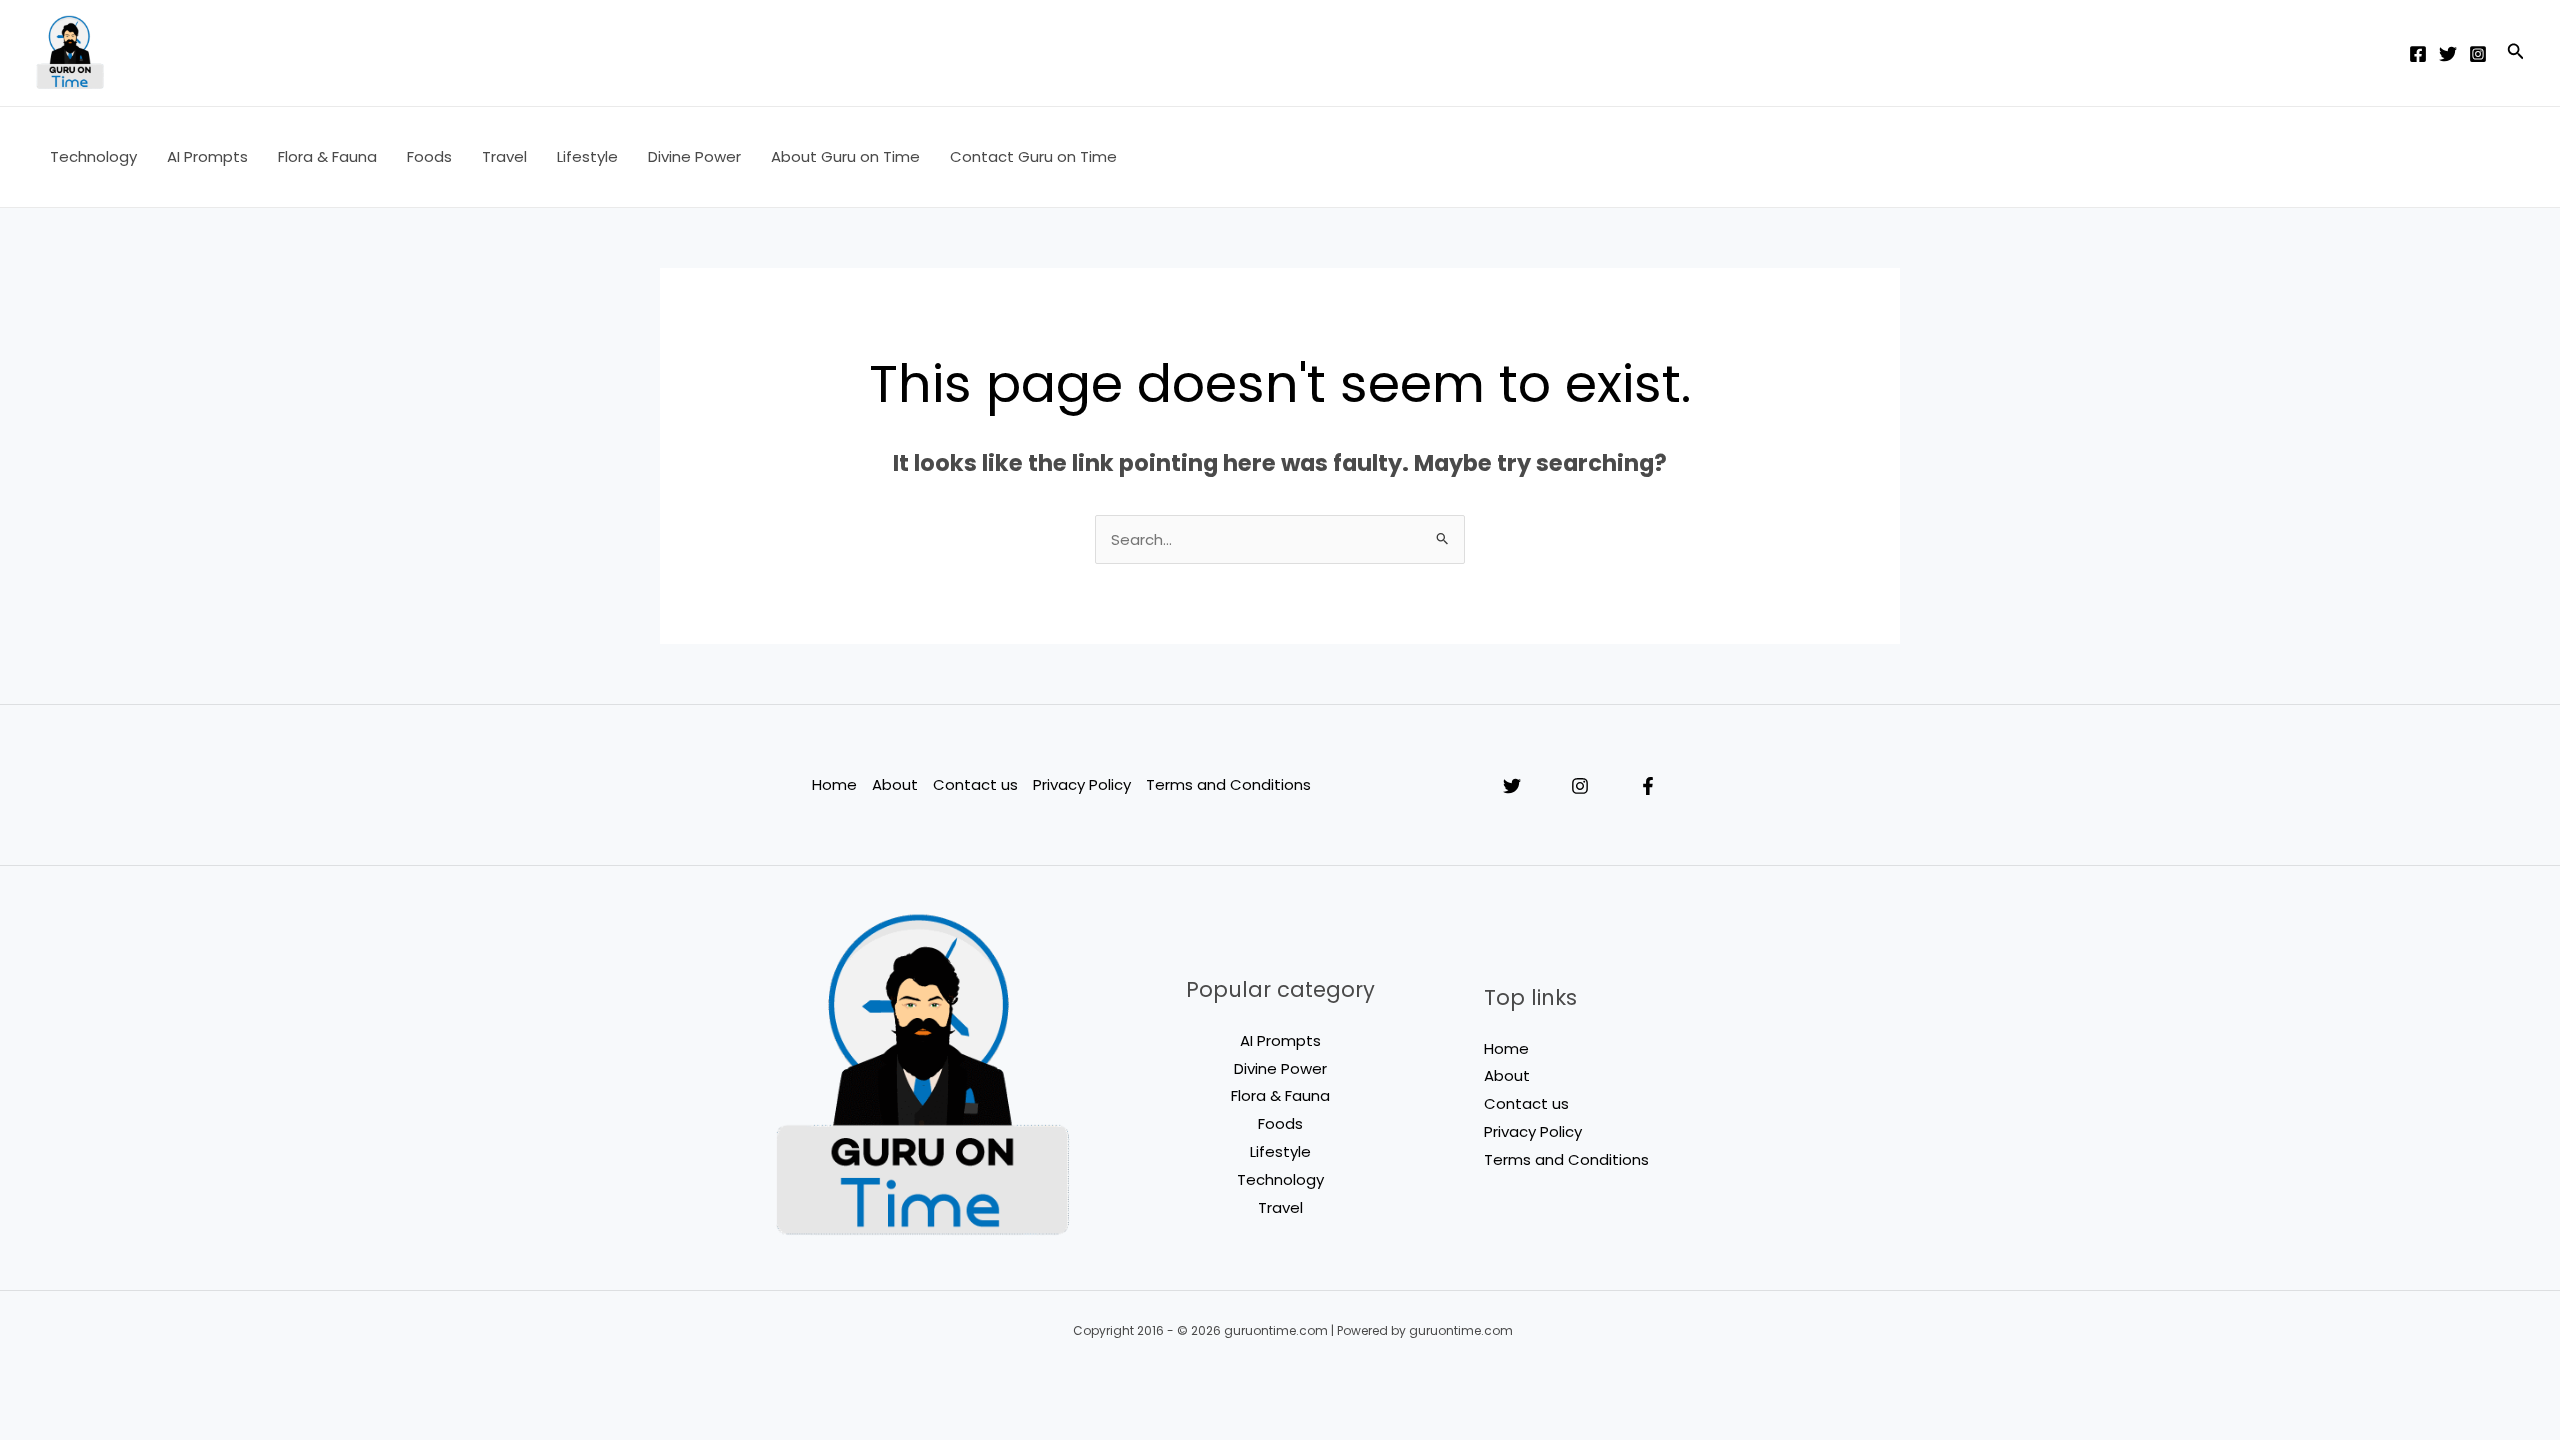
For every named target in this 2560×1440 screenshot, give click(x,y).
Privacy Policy (1082, 784)
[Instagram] (2478, 54)
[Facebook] (2418, 54)
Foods (429, 156)
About (895, 784)
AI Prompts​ (207, 156)
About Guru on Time (845, 156)
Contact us (975, 784)
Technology (93, 156)
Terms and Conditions (1228, 784)
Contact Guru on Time (1033, 156)
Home (834, 784)
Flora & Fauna (327, 156)
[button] (2516, 53)
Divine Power (694, 156)
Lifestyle (587, 156)
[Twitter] (2448, 54)
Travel (504, 156)
